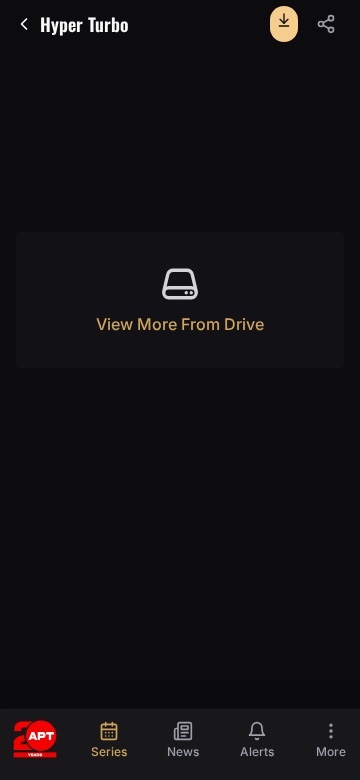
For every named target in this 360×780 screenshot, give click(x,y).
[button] (326, 24)
